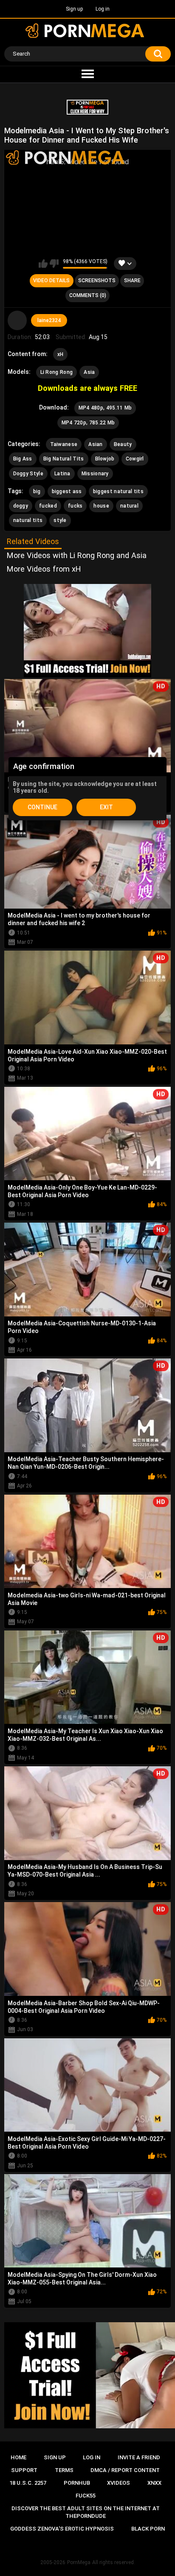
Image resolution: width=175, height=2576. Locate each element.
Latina (62, 474)
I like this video (43, 264)
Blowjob (105, 459)
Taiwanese (64, 444)
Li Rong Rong (57, 372)
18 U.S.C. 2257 (28, 2483)
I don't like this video (54, 264)
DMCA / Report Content (125, 2470)
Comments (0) (88, 295)
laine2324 (49, 320)
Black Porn (148, 2529)
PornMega (79, 2562)
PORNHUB (77, 2483)
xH (61, 354)
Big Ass (23, 459)
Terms (64, 2470)
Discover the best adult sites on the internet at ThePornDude (86, 2512)
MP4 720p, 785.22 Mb (88, 423)
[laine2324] (17, 320)
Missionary (95, 474)
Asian (96, 444)
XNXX (154, 2483)
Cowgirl (135, 459)
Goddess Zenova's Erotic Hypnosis (62, 2529)
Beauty (123, 444)
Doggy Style (28, 474)
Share (132, 281)
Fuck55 (86, 2496)
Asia (89, 372)
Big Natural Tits (64, 459)
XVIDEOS (119, 2483)
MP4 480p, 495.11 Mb (105, 408)
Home (18, 2457)
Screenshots (97, 281)
